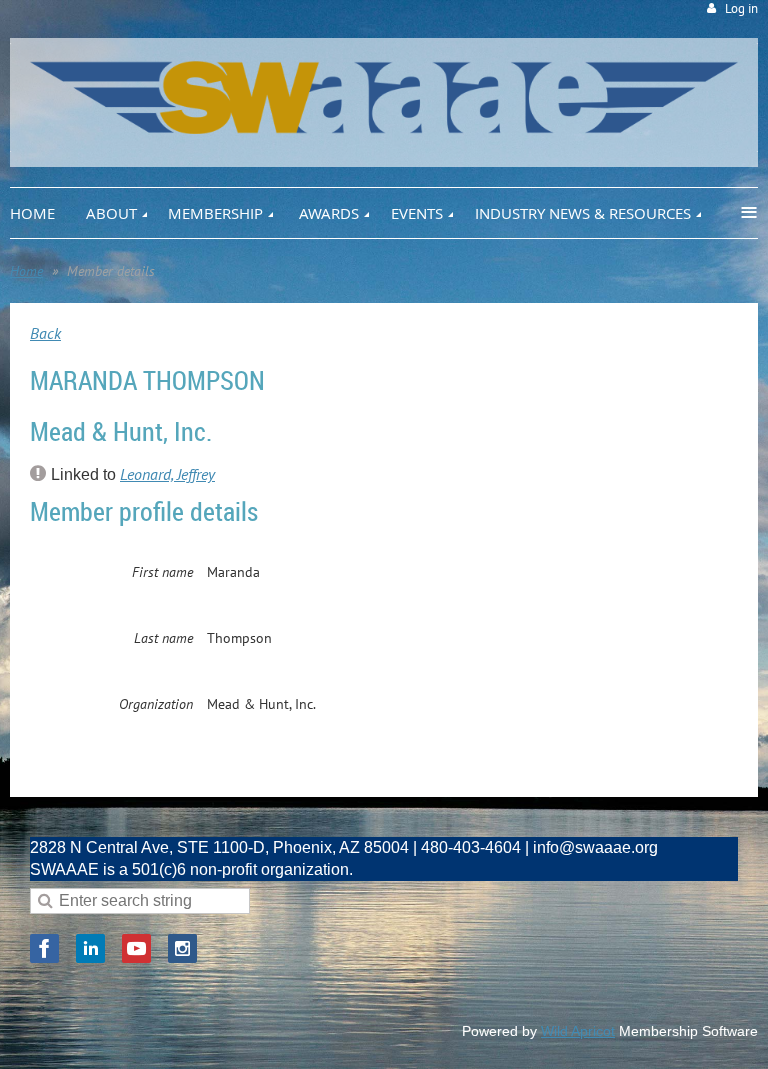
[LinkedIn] (90, 948)
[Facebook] (44, 948)
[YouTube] (136, 948)
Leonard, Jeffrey (167, 474)
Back (45, 333)
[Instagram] (182, 948)
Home (26, 271)
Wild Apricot (578, 1031)
